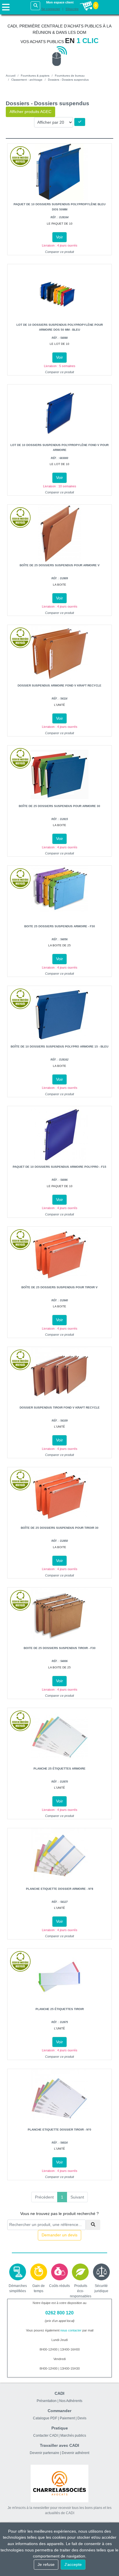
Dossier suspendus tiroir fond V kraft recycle (60, 1408)
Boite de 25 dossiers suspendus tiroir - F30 (60, 1648)
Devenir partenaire (44, 2453)
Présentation (47, 2401)
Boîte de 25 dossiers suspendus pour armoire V (60, 565)
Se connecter (51, 9)
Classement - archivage (27, 80)
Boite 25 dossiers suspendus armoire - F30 (60, 926)
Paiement (67, 2418)
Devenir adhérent (76, 2453)
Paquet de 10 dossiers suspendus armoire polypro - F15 (59, 1167)
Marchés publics (73, 2436)
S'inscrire (72, 9)
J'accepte (73, 2564)
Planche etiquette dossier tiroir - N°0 (59, 2130)
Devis (82, 2418)
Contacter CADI (45, 2436)
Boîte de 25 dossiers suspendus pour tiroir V (59, 1287)
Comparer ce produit (59, 252)
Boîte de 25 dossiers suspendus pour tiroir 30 (60, 1528)
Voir (59, 237)
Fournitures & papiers (35, 76)
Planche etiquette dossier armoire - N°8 (60, 1889)
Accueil (11, 76)
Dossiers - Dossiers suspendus (68, 80)
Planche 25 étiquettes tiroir (60, 2009)
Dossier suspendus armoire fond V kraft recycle (59, 685)
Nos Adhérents (71, 2401)
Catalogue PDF (45, 2418)
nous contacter (71, 2330)
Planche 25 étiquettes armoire (59, 1769)
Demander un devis (59, 2235)
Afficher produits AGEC (30, 112)
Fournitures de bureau (70, 76)
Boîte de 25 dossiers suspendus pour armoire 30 (59, 806)
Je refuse (46, 2564)
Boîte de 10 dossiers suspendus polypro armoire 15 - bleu (59, 1046)
